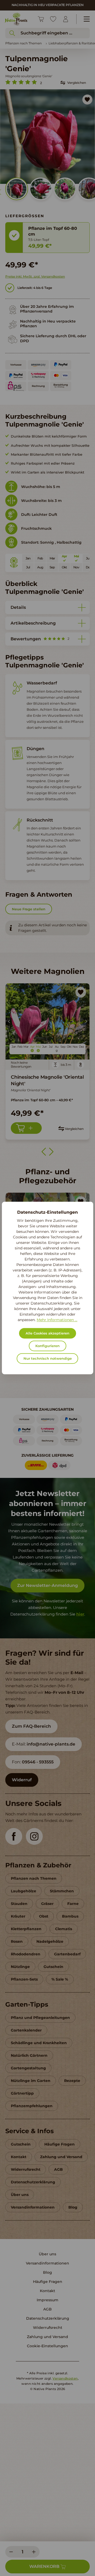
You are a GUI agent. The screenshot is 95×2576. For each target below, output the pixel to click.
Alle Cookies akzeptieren (47, 1333)
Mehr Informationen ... (57, 1320)
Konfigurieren (47, 1346)
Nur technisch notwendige (48, 1359)
